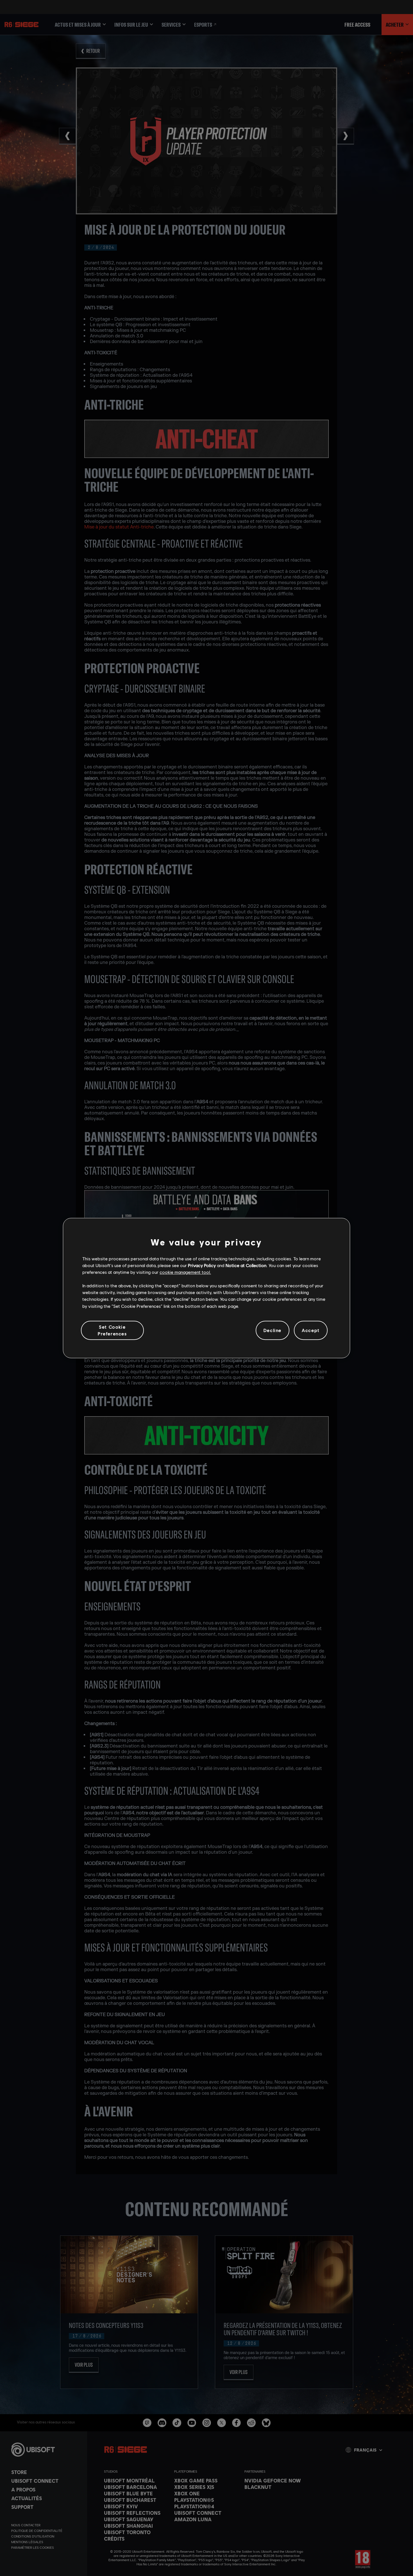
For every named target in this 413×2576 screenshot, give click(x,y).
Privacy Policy (202, 1265)
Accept (311, 1330)
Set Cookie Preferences (112, 1330)
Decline (273, 1330)
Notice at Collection (246, 1265)
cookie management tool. (185, 1272)
